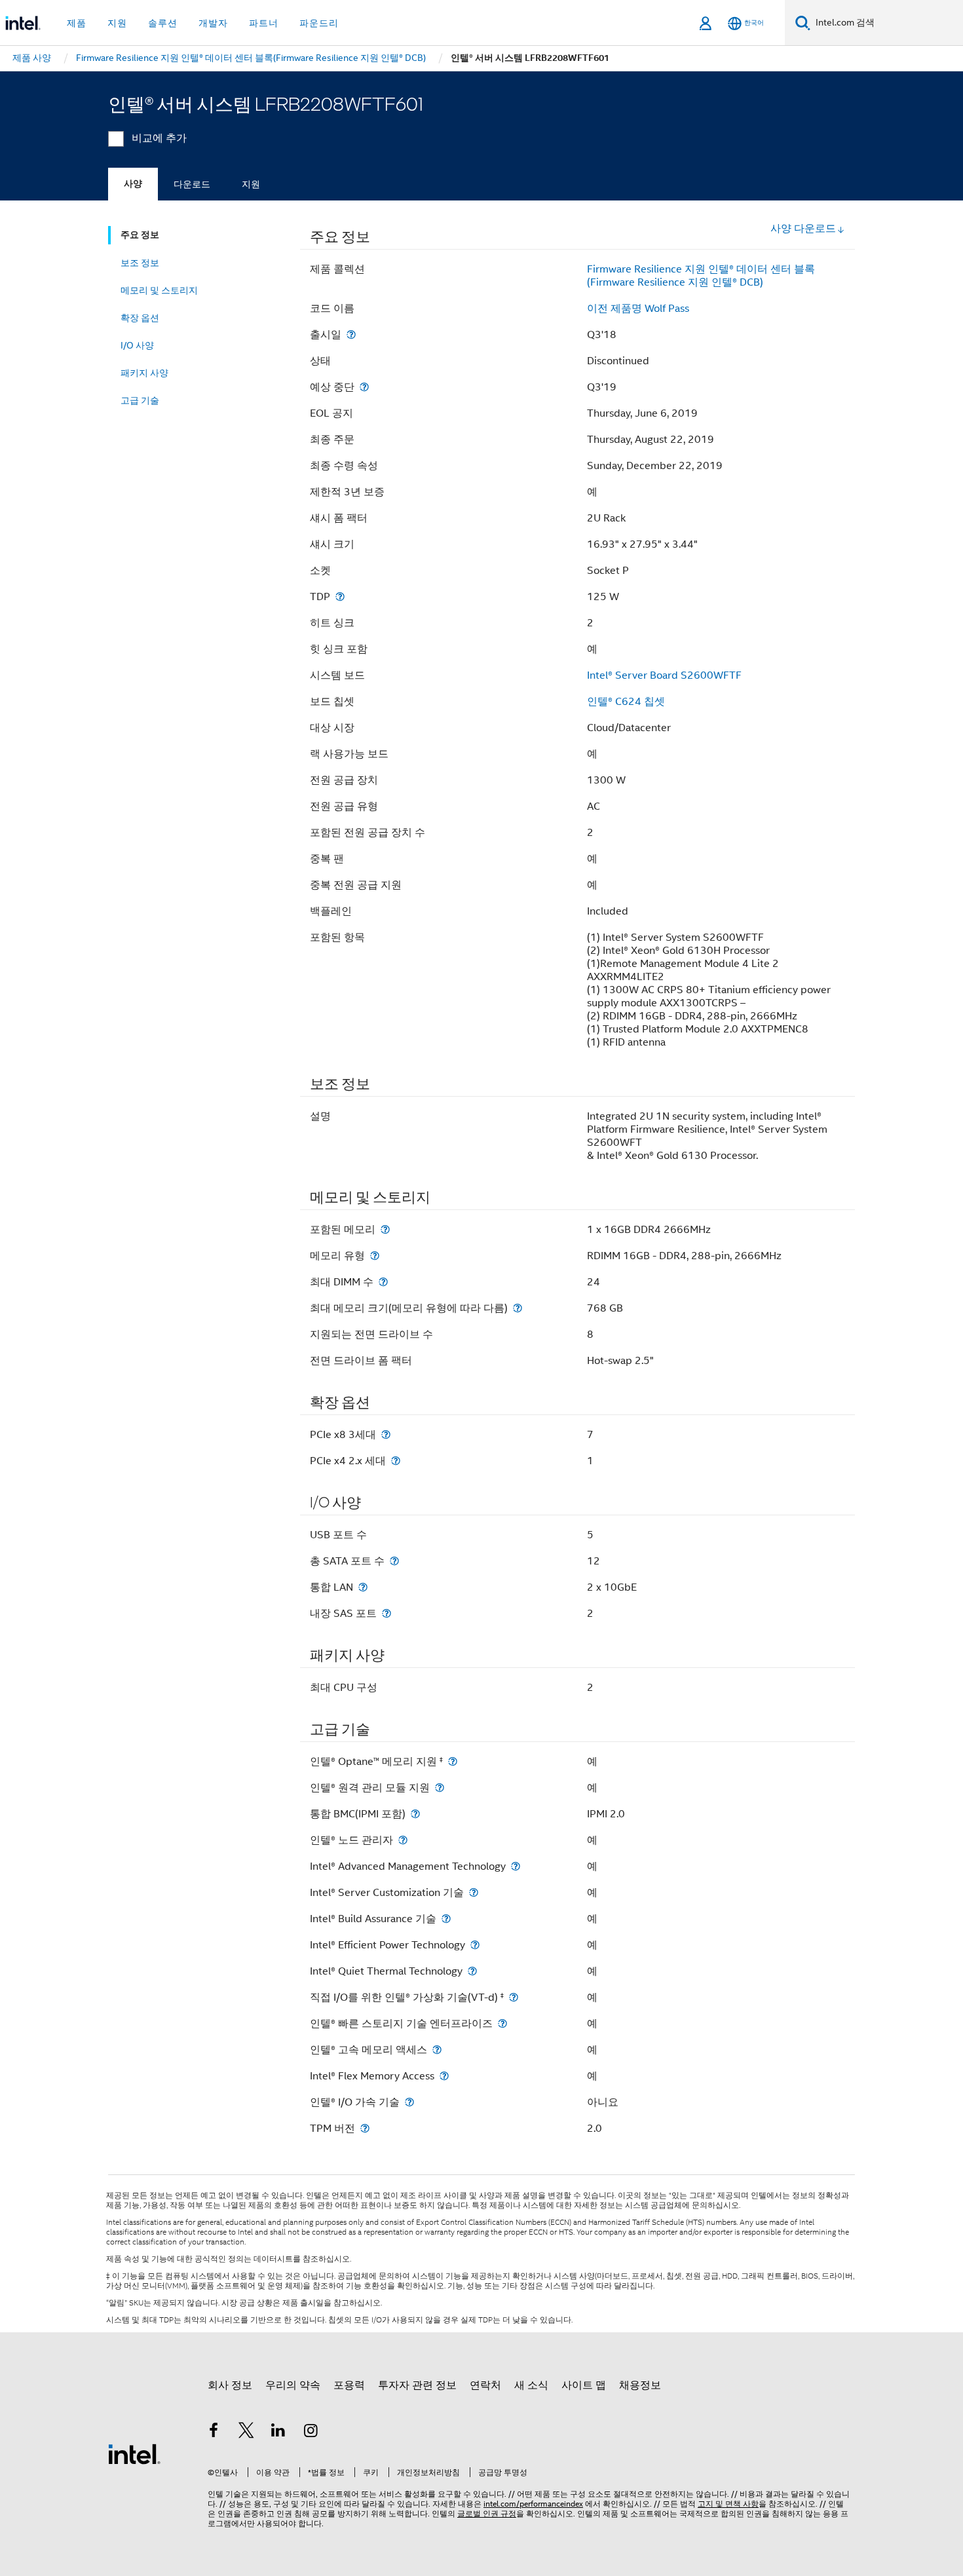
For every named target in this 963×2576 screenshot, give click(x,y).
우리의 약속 (293, 2385)
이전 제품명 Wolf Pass (638, 309)
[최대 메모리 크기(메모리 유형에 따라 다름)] (518, 1308)
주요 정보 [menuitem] (140, 235)
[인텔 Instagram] (311, 2433)
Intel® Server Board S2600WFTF (664, 675)
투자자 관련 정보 (417, 2385)
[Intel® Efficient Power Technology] (475, 1945)
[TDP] (340, 597)
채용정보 (640, 2385)
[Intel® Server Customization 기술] (474, 1892)
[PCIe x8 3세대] (386, 1434)
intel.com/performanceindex (533, 2504)
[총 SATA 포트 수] (394, 1561)
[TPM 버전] (365, 2128)
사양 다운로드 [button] (803, 229)
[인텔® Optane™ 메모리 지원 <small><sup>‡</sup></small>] (453, 1761)
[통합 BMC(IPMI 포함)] (415, 1814)
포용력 (349, 2385)
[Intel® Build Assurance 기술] (446, 1919)
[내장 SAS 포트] (387, 1613)
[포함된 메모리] (385, 1229)
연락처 (485, 2385)
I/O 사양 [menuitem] (137, 345)
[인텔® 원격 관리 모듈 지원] (440, 1788)
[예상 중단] (364, 387)
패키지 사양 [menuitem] (144, 373)
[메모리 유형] (375, 1256)
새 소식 (531, 2385)
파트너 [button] (264, 23)
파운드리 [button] (319, 23)
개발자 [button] (213, 23)
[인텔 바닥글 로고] (134, 2453)
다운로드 (192, 184)
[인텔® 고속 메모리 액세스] (437, 2050)
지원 (251, 184)
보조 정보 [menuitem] (140, 263)
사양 (133, 184)
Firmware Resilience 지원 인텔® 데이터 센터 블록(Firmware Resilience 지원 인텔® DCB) (701, 276)
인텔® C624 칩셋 (626, 702)
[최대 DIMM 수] (383, 1282)
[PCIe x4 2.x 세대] (396, 1461)
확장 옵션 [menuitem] (140, 318)
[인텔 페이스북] (214, 2433)
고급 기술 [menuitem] (140, 400)
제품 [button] (77, 23)
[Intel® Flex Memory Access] (444, 2076)
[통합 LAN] (363, 1587)
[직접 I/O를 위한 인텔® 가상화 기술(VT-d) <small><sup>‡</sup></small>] (514, 1997)
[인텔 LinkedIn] (278, 2433)
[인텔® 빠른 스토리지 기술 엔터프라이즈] (502, 2023)
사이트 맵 (584, 2385)
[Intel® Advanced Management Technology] (516, 1866)
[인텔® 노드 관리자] (403, 1840)
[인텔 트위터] (246, 2433)
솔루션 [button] (163, 23)
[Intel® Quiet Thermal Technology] (472, 1971)
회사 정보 (230, 2385)
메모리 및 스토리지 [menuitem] (159, 290)
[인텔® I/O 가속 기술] (409, 2102)
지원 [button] (117, 23)
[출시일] (351, 334)
